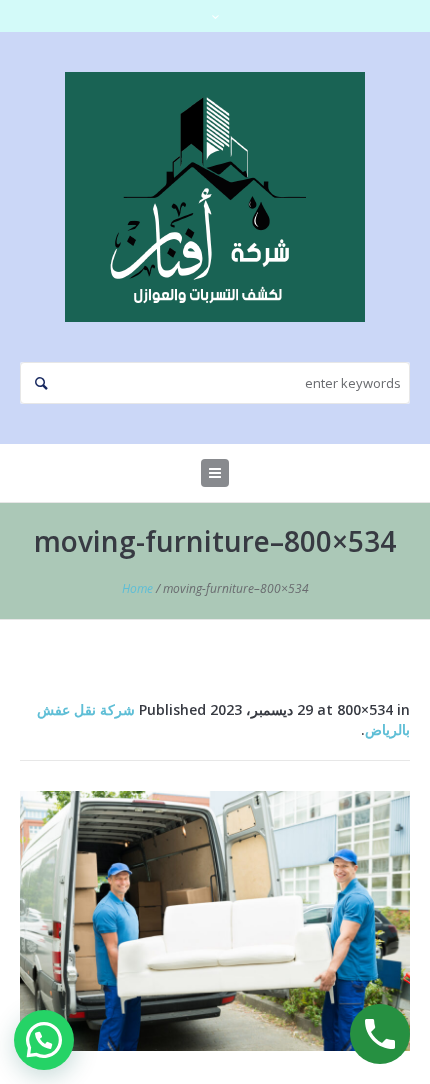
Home (137, 588)
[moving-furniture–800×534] (215, 921)
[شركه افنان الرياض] (215, 197)
